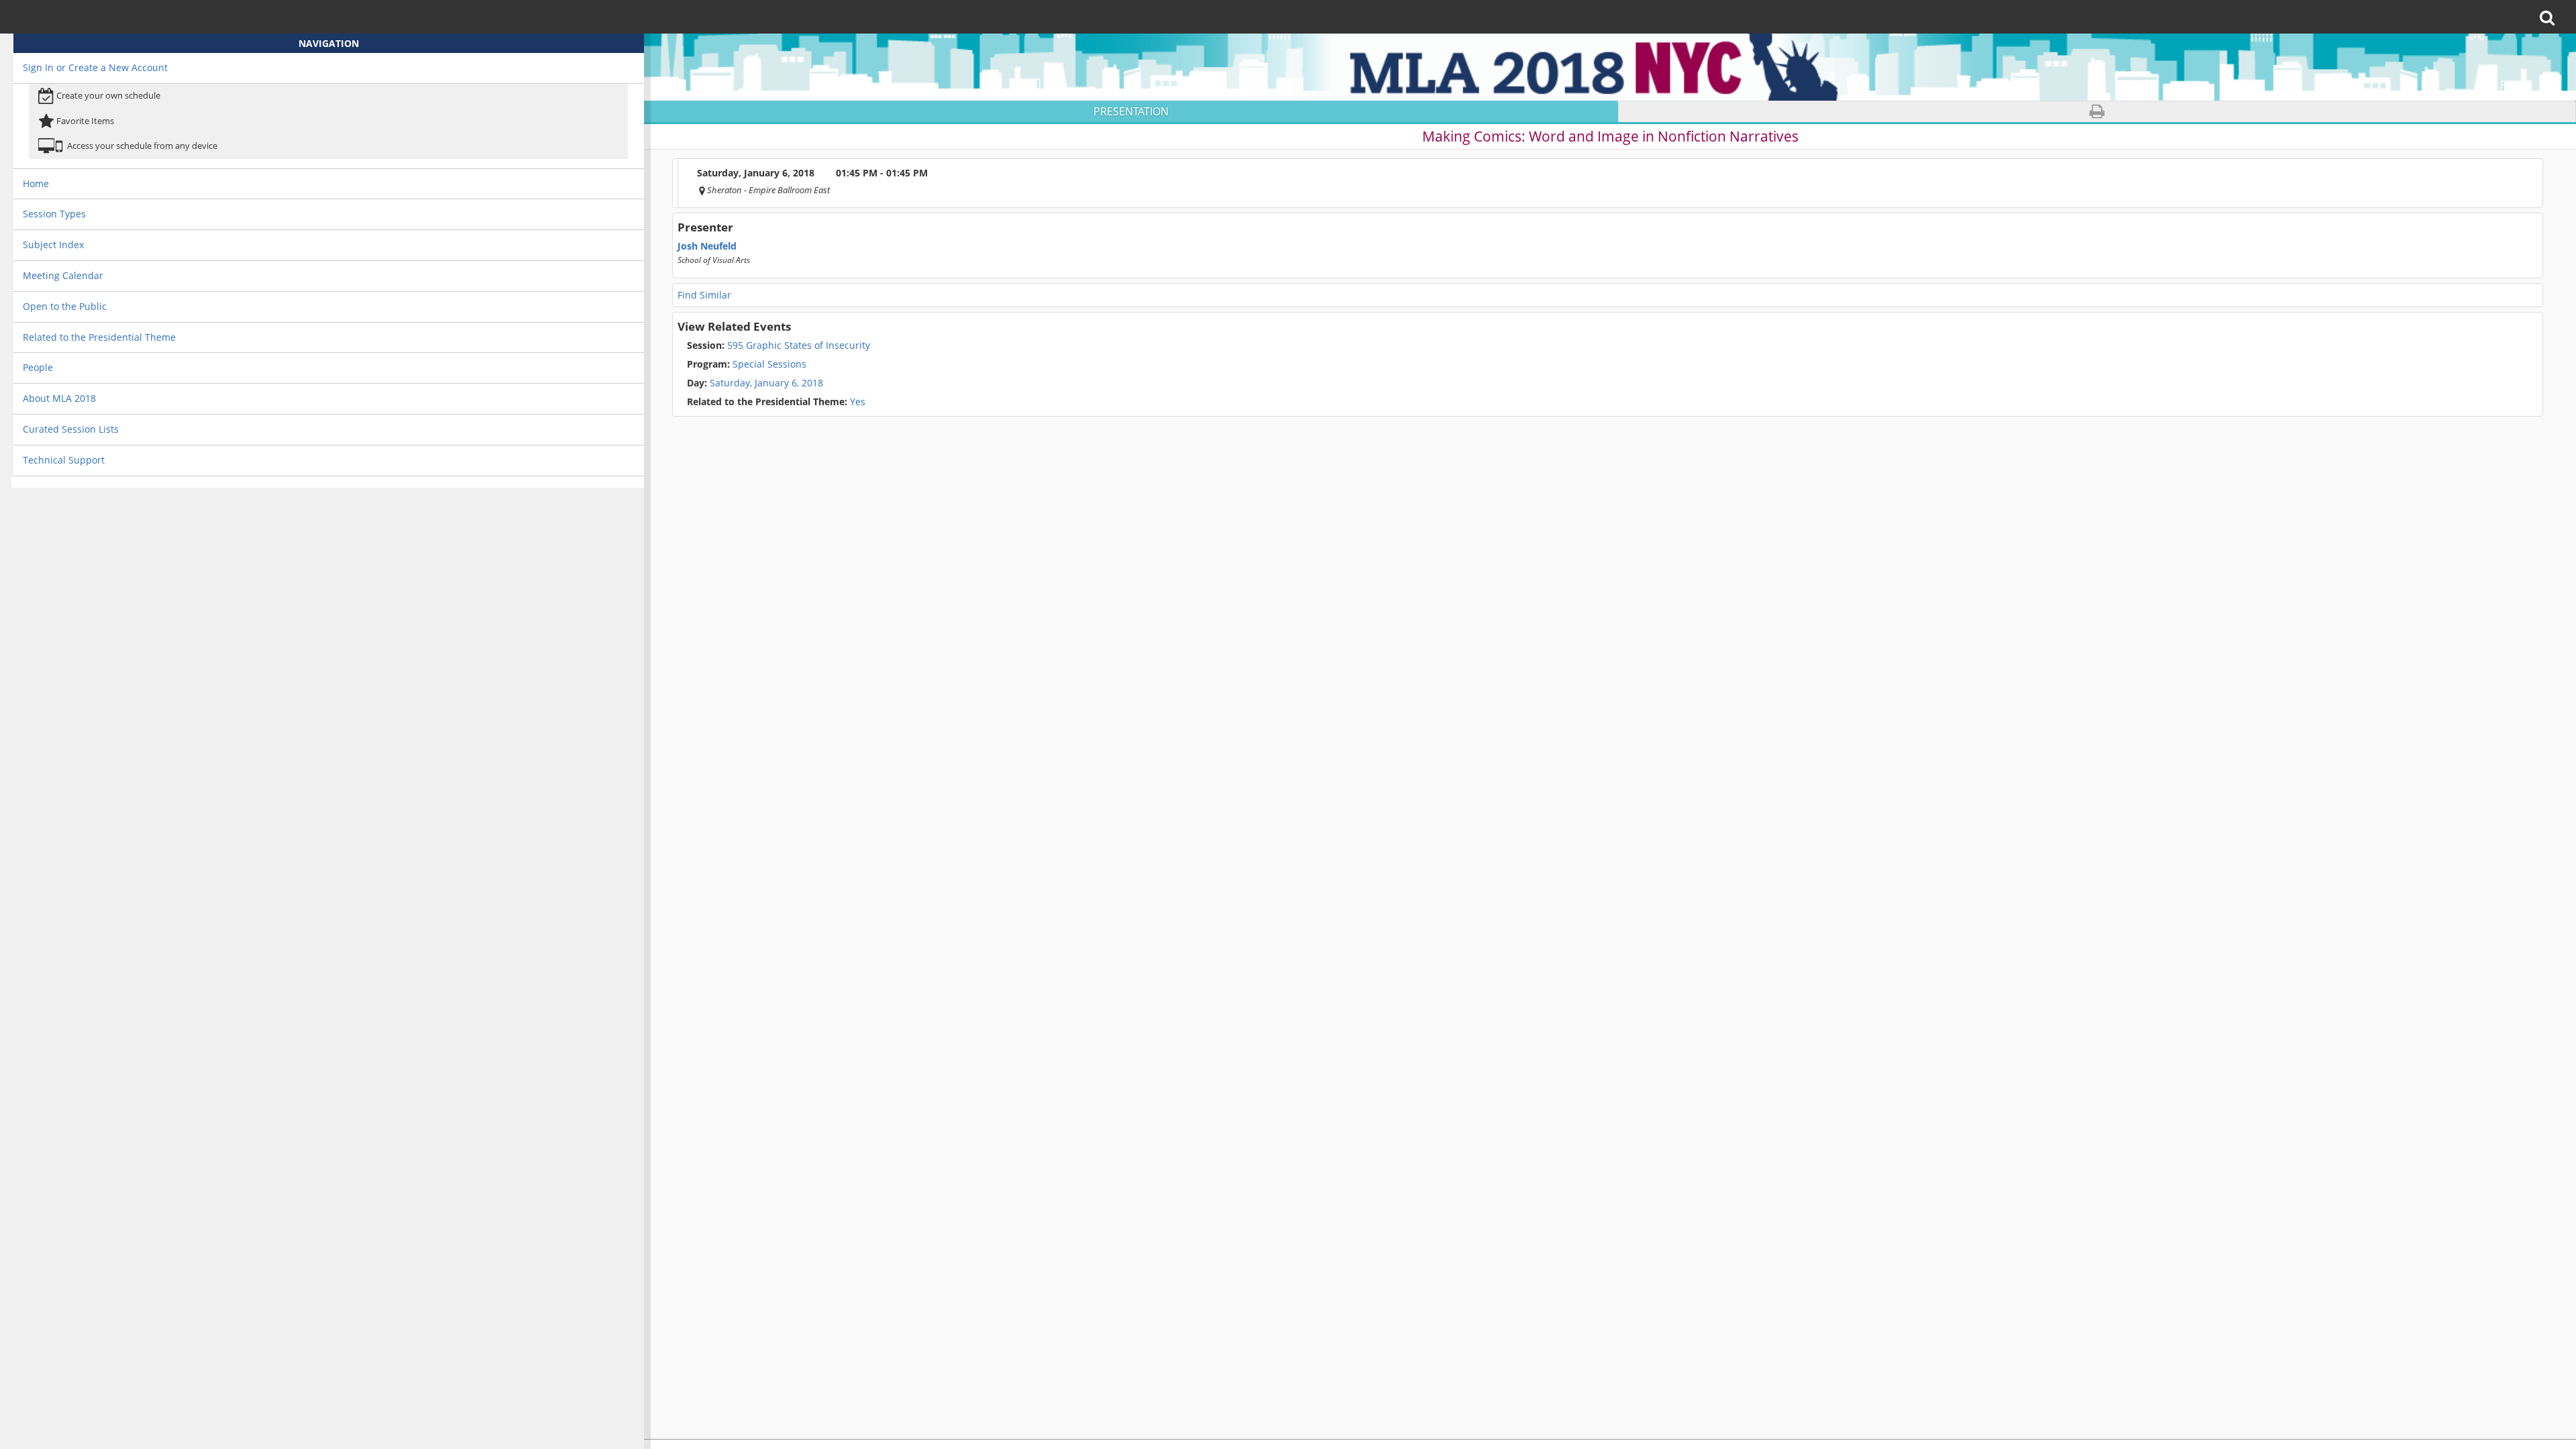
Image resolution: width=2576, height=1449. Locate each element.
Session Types (54, 214)
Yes (776, 402)
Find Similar (704, 295)
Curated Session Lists (71, 429)
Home (36, 183)
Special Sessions (747, 364)
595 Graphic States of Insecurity (779, 345)
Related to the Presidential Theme (99, 337)
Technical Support (64, 460)
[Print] (2097, 112)
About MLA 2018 (59, 398)
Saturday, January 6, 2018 (766, 383)
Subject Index (53, 245)
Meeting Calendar (63, 275)
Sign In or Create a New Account (95, 67)
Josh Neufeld (707, 246)
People (38, 367)
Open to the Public (65, 306)
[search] (2552, 17)
